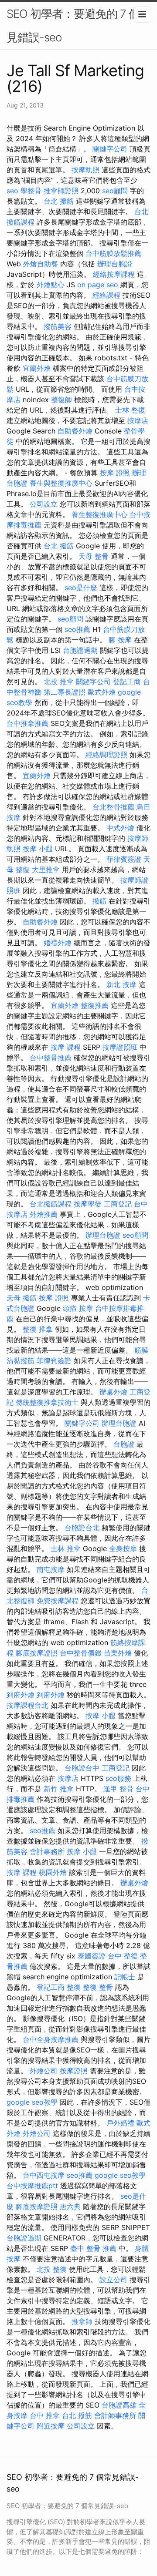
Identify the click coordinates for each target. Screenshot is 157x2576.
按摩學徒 (88, 1204)
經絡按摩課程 (114, 274)
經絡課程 (106, 295)
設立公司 (113, 2280)
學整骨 (31, 191)
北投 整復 (52, 2269)
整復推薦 (95, 1005)
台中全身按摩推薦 (51, 2039)
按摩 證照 (115, 473)
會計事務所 (47, 1851)
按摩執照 (85, 170)
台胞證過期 (80, 650)
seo (12, 191)
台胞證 (124, 1444)
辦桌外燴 (113, 1392)
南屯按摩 (51, 1569)
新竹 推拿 (59, 1789)
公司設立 (44, 504)
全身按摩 (123, 1548)
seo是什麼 (81, 588)
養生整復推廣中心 (99, 514)
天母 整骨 (94, 556)
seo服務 (118, 1778)
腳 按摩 (120, 640)
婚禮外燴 (58, 943)
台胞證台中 (82, 1768)
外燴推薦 (44, 1214)
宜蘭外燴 (37, 368)
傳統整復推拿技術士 (47, 1402)
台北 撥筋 (59, 201)
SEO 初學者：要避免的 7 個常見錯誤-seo (78, 25)
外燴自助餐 (41, 264)
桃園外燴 (53, 1872)
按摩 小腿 (38, 849)
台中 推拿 (45, 2415)
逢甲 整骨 (118, 1789)
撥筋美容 (58, 326)
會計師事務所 (115, 2415)
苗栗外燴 (118, 1653)
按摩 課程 (66, 1047)
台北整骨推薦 (113, 807)
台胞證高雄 (119, 2405)
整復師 (61, 400)
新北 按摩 (121, 984)
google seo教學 (32, 2102)
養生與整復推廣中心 (61, 483)
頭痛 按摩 (78, 1308)
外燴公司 (44, 2071)
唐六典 (70, 2207)
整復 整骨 (98, 1987)
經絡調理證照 (106, 755)
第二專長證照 (65, 692)
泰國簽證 (92, 1956)
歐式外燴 (102, 692)
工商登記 (118, 1204)
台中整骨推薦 (51, 1058)
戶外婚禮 (120, 2123)
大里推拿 (46, 870)
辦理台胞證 (115, 264)
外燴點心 (51, 285)
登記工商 (127, 682)
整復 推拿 (38, 1329)
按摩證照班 (120, 1047)
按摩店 (138, 420)
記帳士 (125, 1977)
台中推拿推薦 (27, 723)
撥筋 (99, 901)
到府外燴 (20, 1695)
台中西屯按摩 (44, 2175)
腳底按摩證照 (37, 1653)
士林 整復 (130, 410)
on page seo (98, 285)
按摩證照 (74, 2071)
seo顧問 (115, 191)
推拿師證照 (61, 191)
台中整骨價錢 (81, 1653)
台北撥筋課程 (51, 1204)
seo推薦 (77, 629)
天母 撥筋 (22, 1298)
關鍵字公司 (110, 149)
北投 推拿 (59, 682)
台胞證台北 (82, 1528)
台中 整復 (123, 1956)
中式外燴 (120, 828)
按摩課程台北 (27, 1705)
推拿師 (82, 2321)
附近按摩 (51, 2426)
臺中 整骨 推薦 (93, 2248)
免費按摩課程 (58, 1601)
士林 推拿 (66, 1548)
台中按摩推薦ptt (32, 2186)
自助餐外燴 (75, 431)
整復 (74, 1987)
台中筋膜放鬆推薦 (113, 253)
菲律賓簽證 (124, 859)
